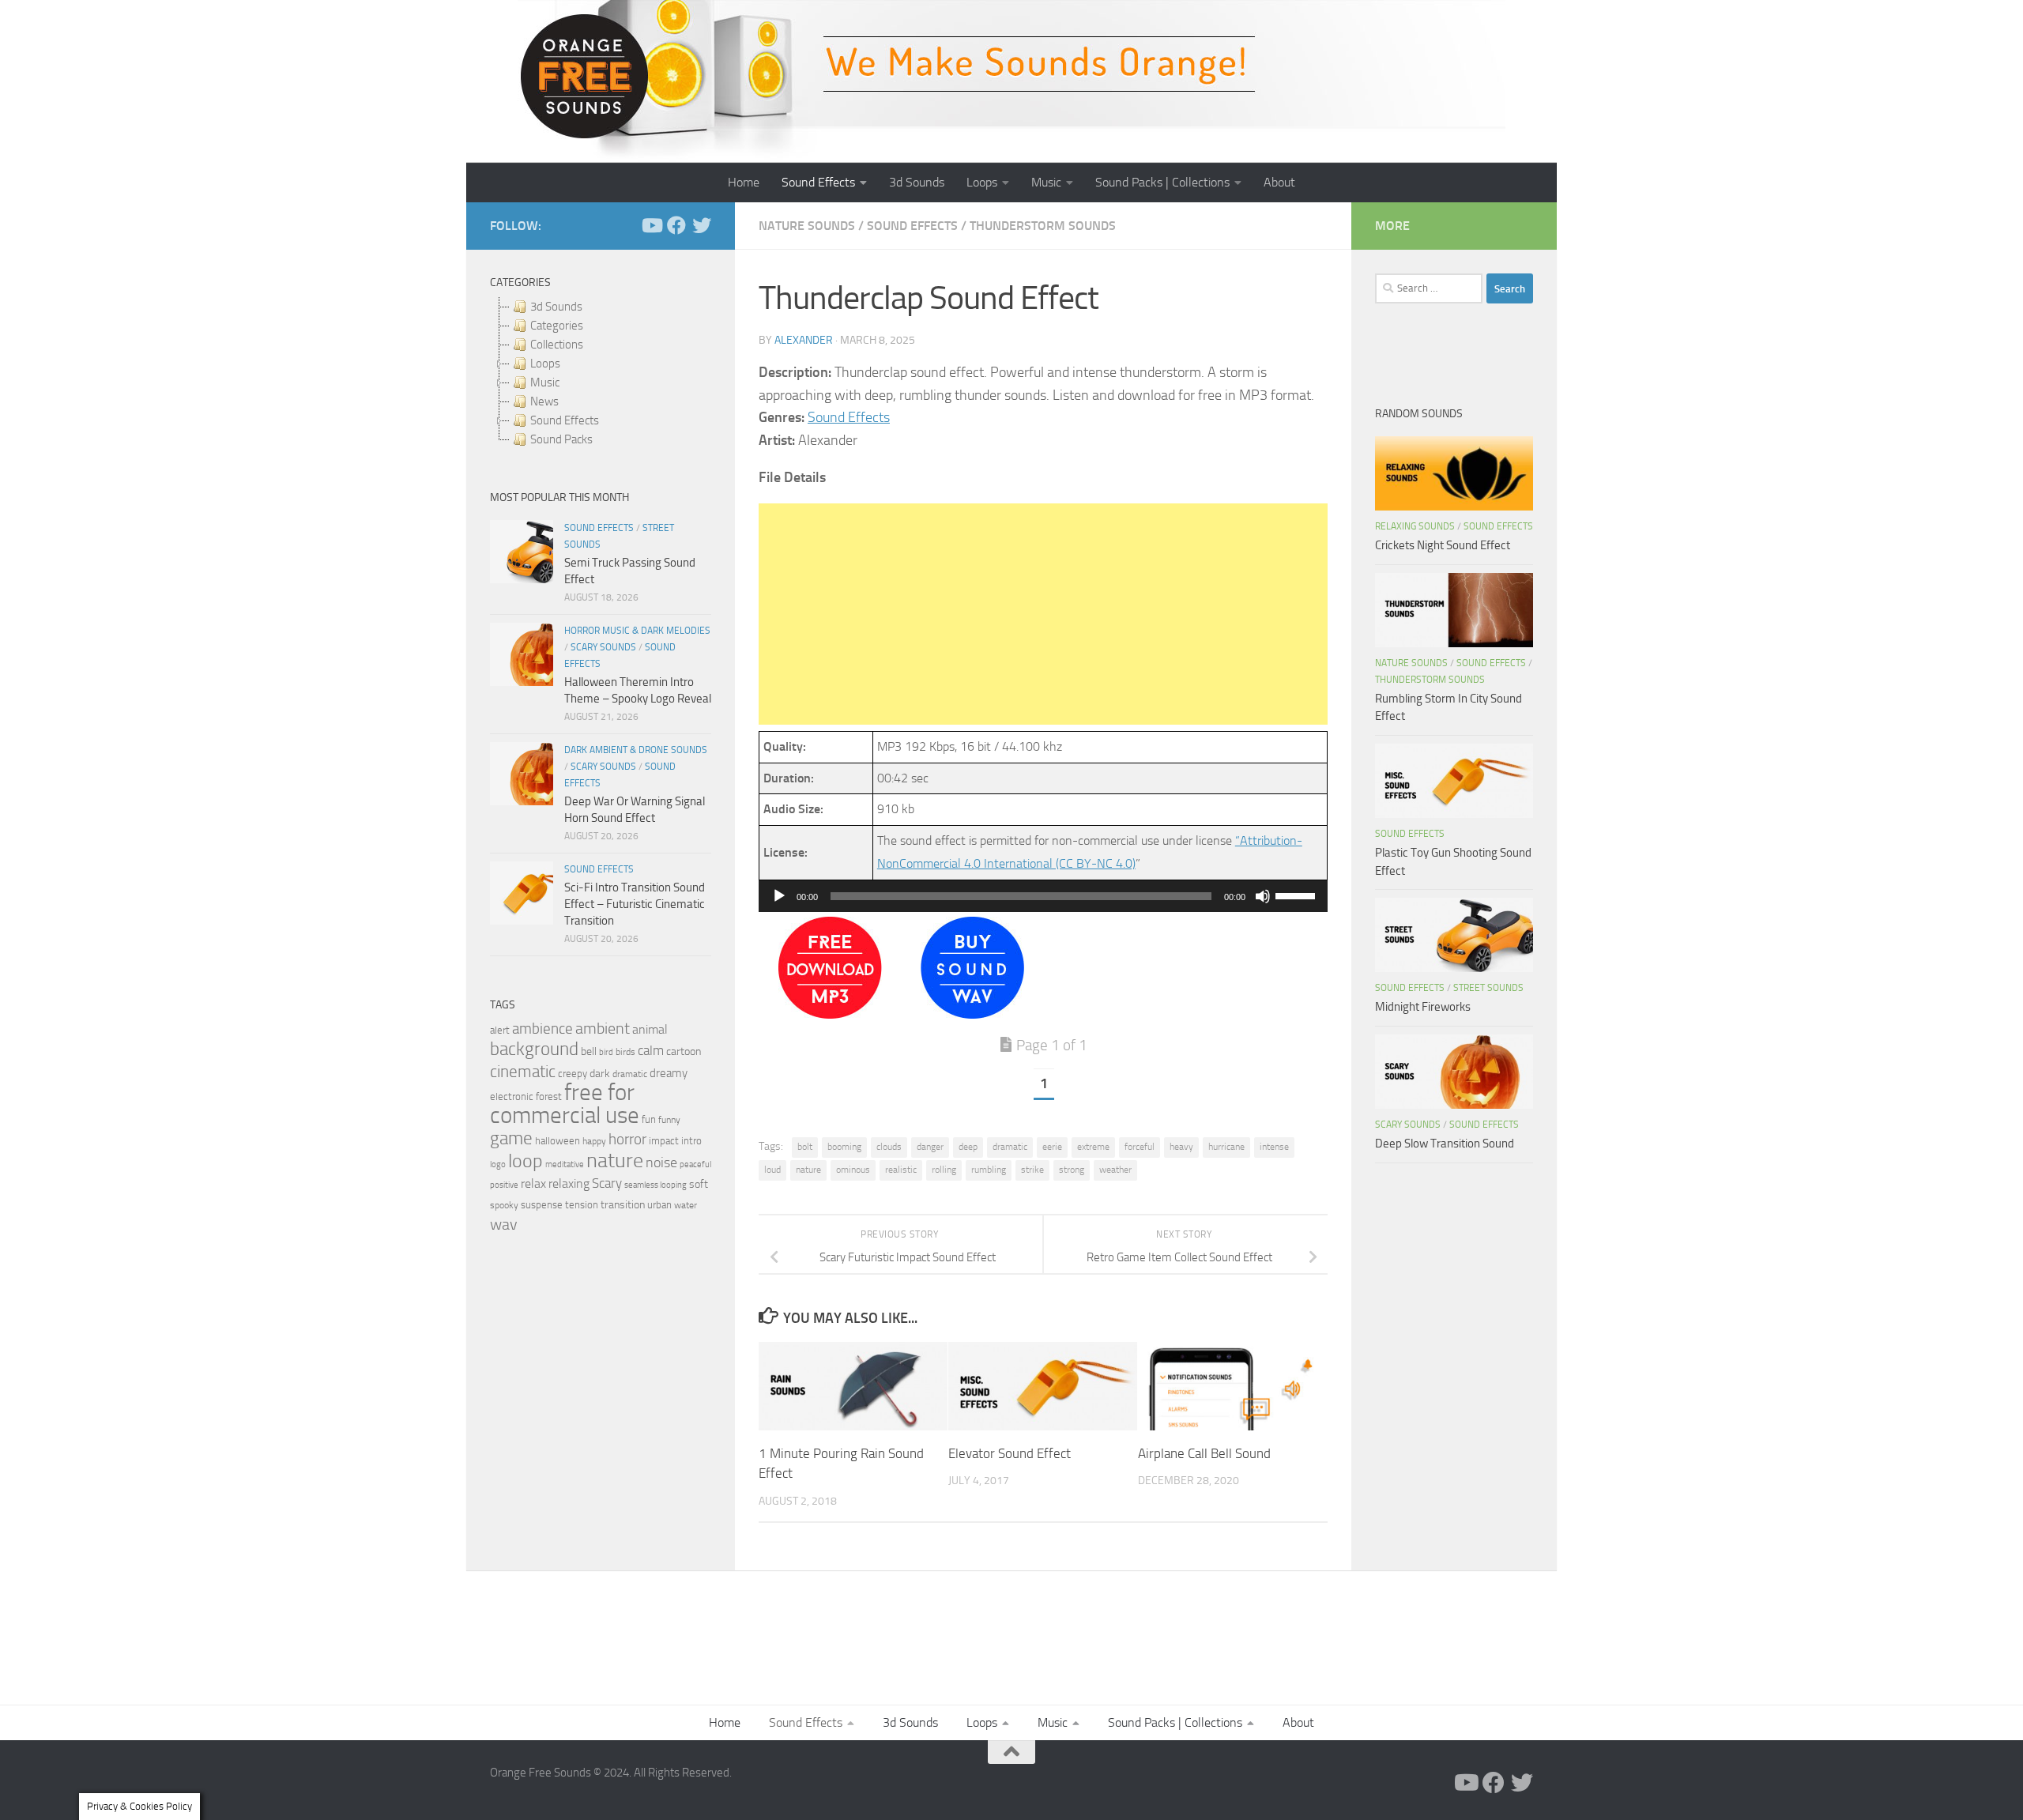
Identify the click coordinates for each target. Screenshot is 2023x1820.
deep (968, 1147)
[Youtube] (651, 225)
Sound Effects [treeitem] (565, 420)
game (511, 1138)
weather (1115, 1170)
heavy (1181, 1147)
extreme (1093, 1147)
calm (651, 1051)
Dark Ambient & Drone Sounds (636, 750)
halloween (558, 1141)
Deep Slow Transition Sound (1445, 1144)
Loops (982, 182)
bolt (805, 1147)
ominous (853, 1170)
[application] (1043, 896)
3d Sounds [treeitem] (556, 307)
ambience (542, 1029)
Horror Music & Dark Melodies (637, 631)
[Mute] (1263, 896)
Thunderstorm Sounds (1043, 226)
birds (625, 1052)
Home (744, 182)
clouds (889, 1147)
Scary (607, 1183)
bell (589, 1051)
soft (699, 1184)
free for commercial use (565, 1104)
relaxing (569, 1184)
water (686, 1205)
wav (504, 1224)
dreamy (669, 1073)
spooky (504, 1205)
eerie (1052, 1147)
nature (808, 1170)
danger (930, 1147)
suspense (542, 1205)
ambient (603, 1029)
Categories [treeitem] (557, 326)
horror (627, 1140)
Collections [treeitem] (557, 345)
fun (649, 1119)
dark (600, 1073)
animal (650, 1029)
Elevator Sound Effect (1010, 1453)
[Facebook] (676, 225)
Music (1046, 182)
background (534, 1049)
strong (1072, 1170)
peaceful (695, 1164)
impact (664, 1141)
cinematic (523, 1072)
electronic (512, 1097)
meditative (565, 1164)
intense (1274, 1147)
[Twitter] (702, 225)
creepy (573, 1074)
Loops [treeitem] (545, 364)
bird (606, 1052)
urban (659, 1205)
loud (772, 1170)
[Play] (779, 896)
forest (549, 1097)
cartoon (684, 1051)
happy (594, 1141)
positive (504, 1185)
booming (844, 1147)
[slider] (1298, 895)
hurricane (1226, 1147)
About (1279, 182)
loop (526, 1161)
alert (500, 1030)
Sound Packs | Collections (1162, 182)
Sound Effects (818, 182)
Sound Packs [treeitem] (561, 439)
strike (1032, 1170)
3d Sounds (917, 182)
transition (623, 1205)
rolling (944, 1170)
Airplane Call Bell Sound (1204, 1453)
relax (533, 1183)
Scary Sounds (603, 647)
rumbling (989, 1170)
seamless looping (655, 1185)
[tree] (601, 373)
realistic (901, 1170)
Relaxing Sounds (1415, 526)
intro (691, 1141)
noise (661, 1162)
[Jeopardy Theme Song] (830, 1014)
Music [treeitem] (545, 382)
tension (582, 1205)
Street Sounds (1488, 988)
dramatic (1010, 1147)
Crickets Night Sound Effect (1443, 545)
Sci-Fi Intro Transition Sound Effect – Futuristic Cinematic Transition (635, 904)
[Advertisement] (1043, 614)
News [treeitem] (544, 401)
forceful (1140, 1147)
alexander (804, 340)
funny (669, 1120)
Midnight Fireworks (1423, 1007)
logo (498, 1164)
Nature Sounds (807, 226)
